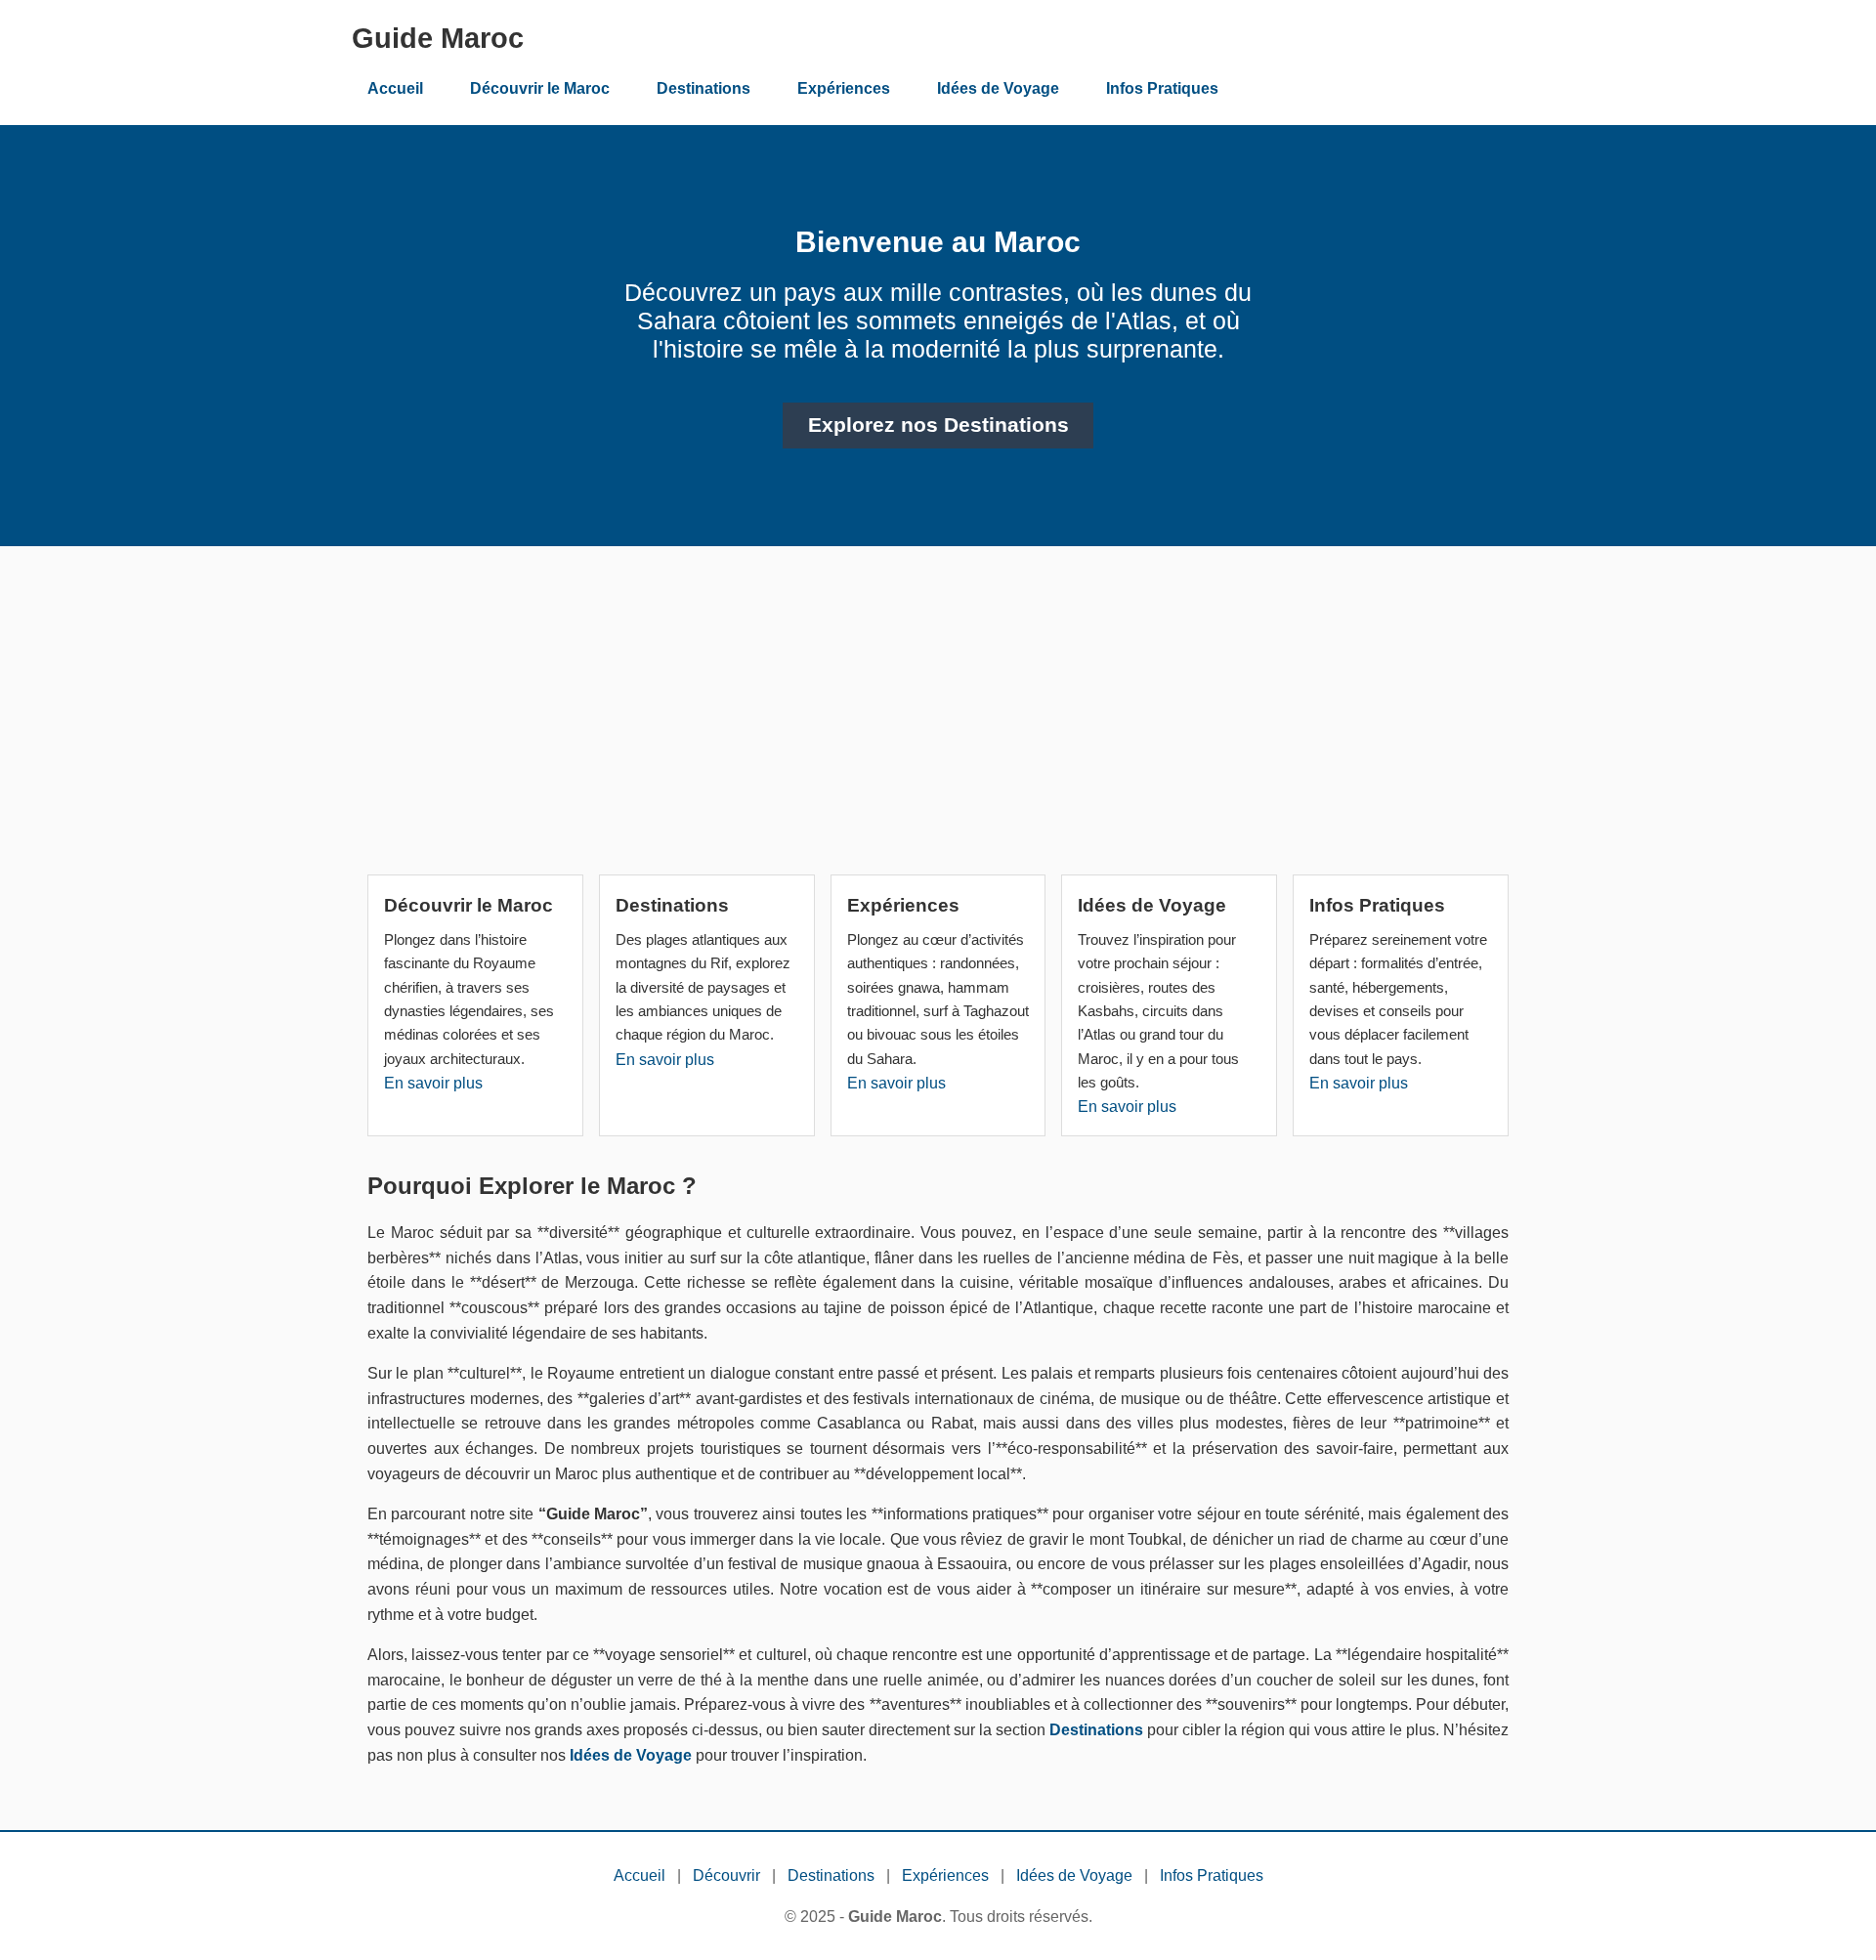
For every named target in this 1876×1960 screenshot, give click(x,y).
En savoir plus (433, 1083)
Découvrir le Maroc (540, 88)
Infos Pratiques (1162, 88)
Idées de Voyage (998, 88)
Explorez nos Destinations (938, 425)
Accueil (395, 88)
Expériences (844, 88)
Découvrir (726, 1875)
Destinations (703, 88)
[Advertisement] (938, 718)
